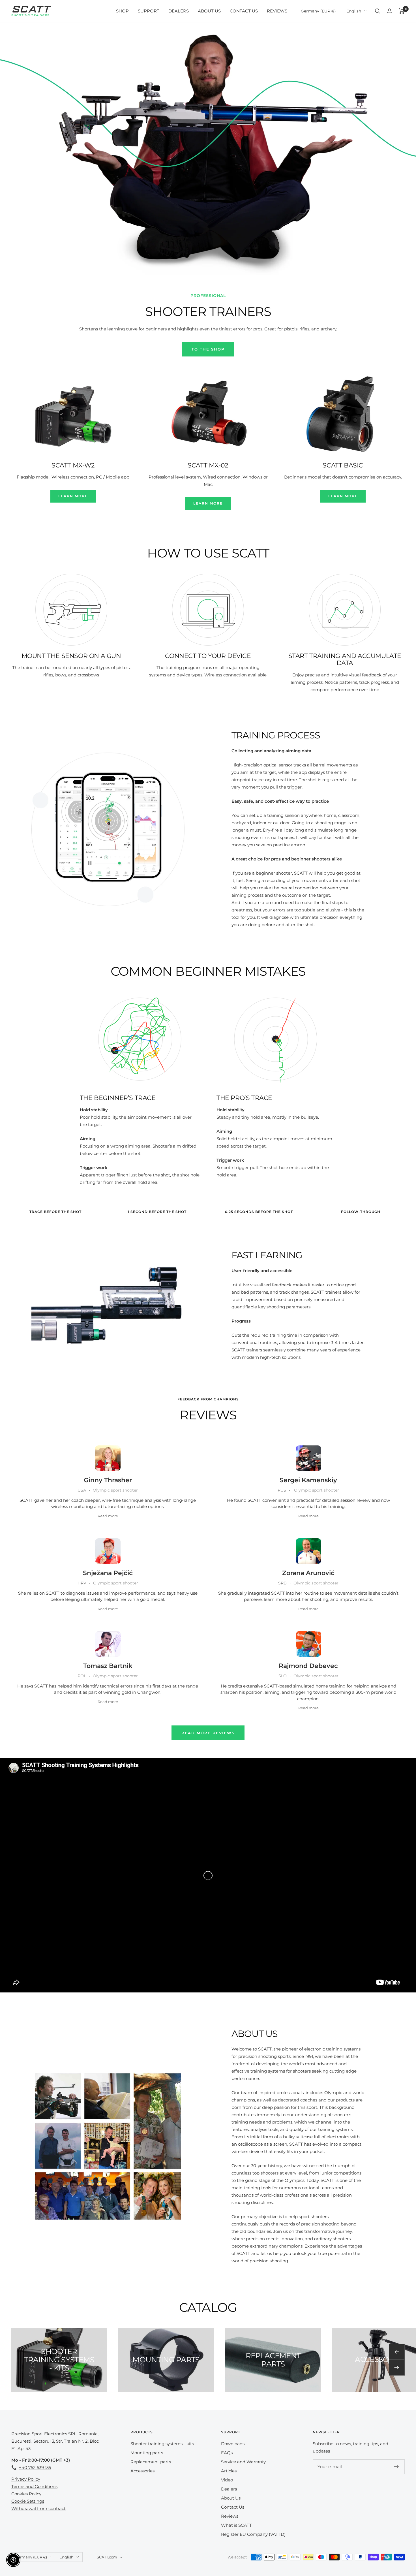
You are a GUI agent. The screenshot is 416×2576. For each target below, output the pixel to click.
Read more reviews (208, 1733)
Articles (229, 2471)
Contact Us (233, 2507)
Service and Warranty (243, 2462)
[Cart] (402, 11)
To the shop (208, 349)
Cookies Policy (26, 2494)
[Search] (378, 11)
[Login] (389, 11)
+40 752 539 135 (35, 2467)
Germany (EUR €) (318, 11)
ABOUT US (209, 11)
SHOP (122, 11)
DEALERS (179, 11)
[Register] (397, 2467)
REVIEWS (277, 11)
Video (227, 2480)
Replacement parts (151, 2462)
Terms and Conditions (34, 2486)
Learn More (73, 496)
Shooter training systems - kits (162, 2444)
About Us (231, 2498)
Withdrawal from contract (38, 2508)
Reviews (230, 2516)
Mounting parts (147, 2453)
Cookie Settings (28, 2501)
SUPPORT (149, 11)
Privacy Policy (26, 2479)
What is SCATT (236, 2525)
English (354, 11)
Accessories (142, 2471)
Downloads (233, 2444)
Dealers (229, 2489)
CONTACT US (244, 11)
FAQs (227, 2453)
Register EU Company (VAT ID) (253, 2534)
